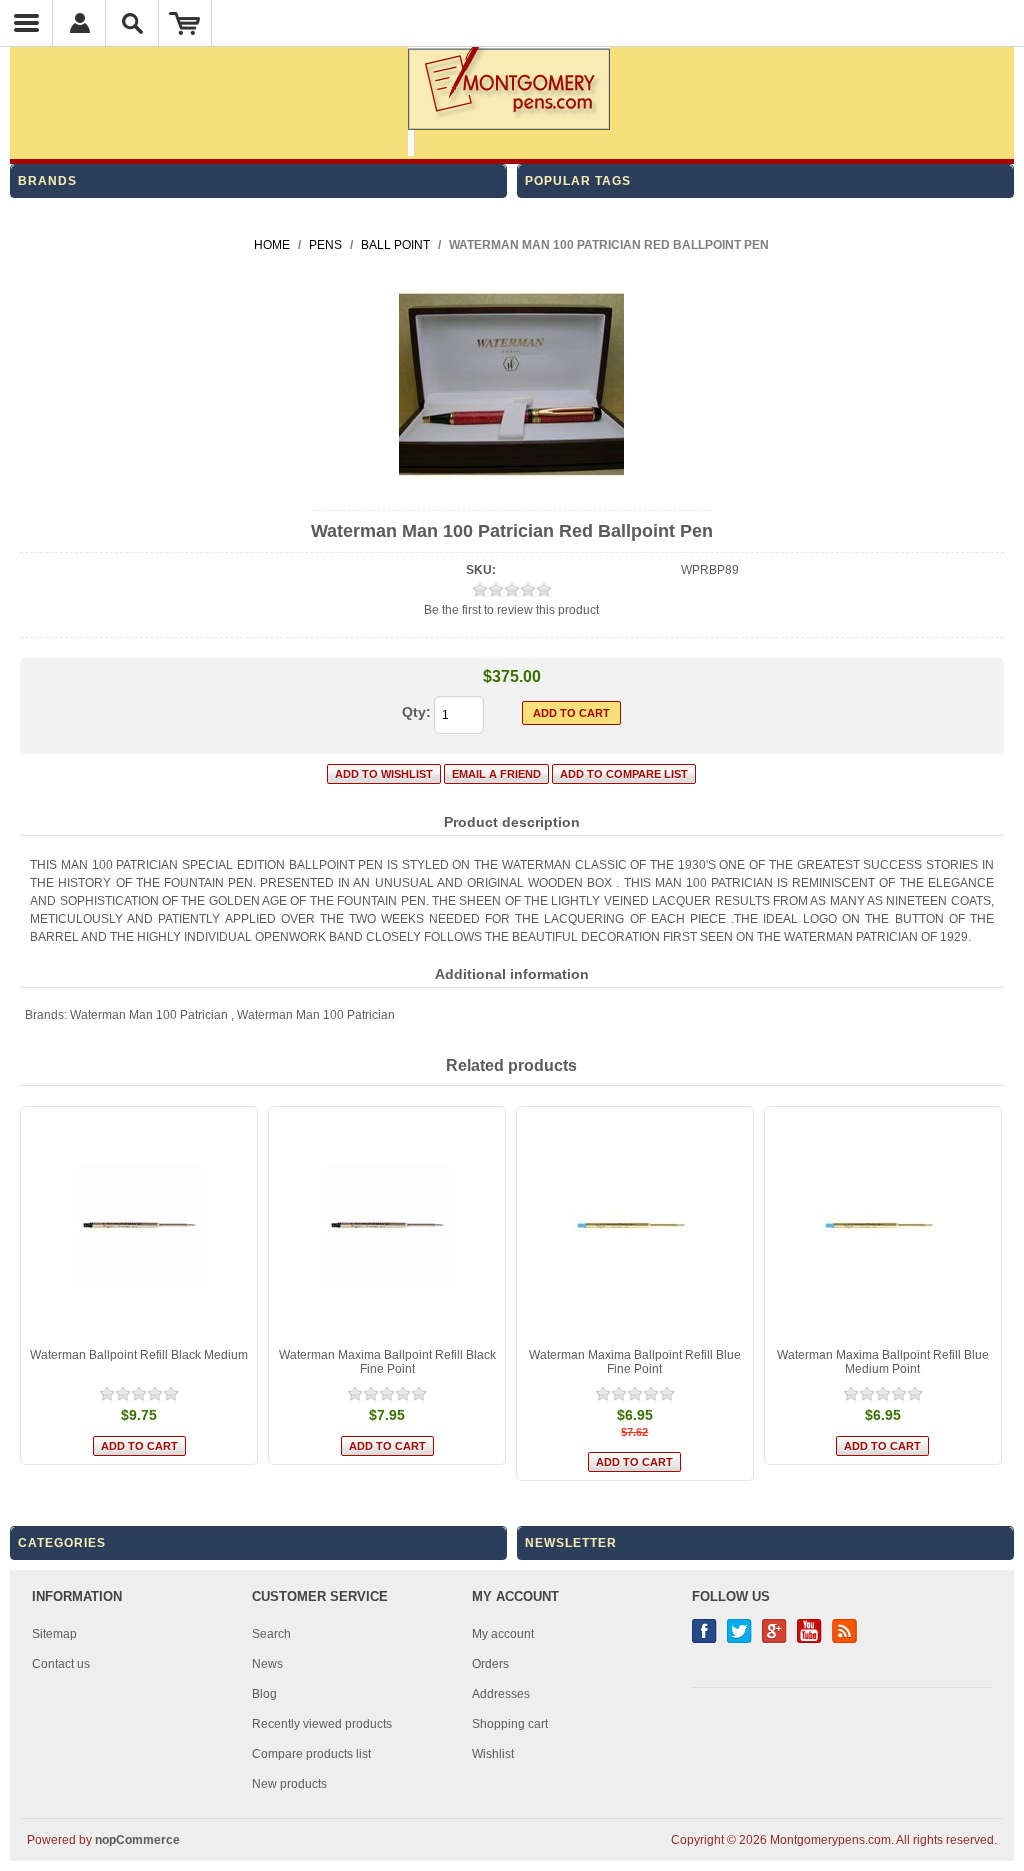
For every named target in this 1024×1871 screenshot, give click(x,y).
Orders (490, 1664)
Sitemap (54, 1634)
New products (289, 1784)
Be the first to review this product (511, 610)
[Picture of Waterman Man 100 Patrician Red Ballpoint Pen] (511, 493)
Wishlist (493, 1754)
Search (271, 1634)
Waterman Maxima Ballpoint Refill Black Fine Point (387, 1362)
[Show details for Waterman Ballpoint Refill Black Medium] (139, 1225)
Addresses (501, 1694)
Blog (264, 1694)
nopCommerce (137, 1840)
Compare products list (311, 1754)
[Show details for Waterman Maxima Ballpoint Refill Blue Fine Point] (635, 1225)
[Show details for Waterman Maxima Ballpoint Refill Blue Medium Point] (883, 1225)
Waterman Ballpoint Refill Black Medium (139, 1355)
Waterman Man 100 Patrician (149, 1015)
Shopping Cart (185, 23)
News (267, 1664)
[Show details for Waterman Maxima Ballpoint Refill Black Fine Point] (387, 1225)
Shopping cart (510, 1724)
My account (503, 1634)
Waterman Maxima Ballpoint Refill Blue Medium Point (883, 1362)
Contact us (61, 1664)
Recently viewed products (322, 1724)
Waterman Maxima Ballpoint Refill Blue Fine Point (635, 1362)
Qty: (416, 712)
